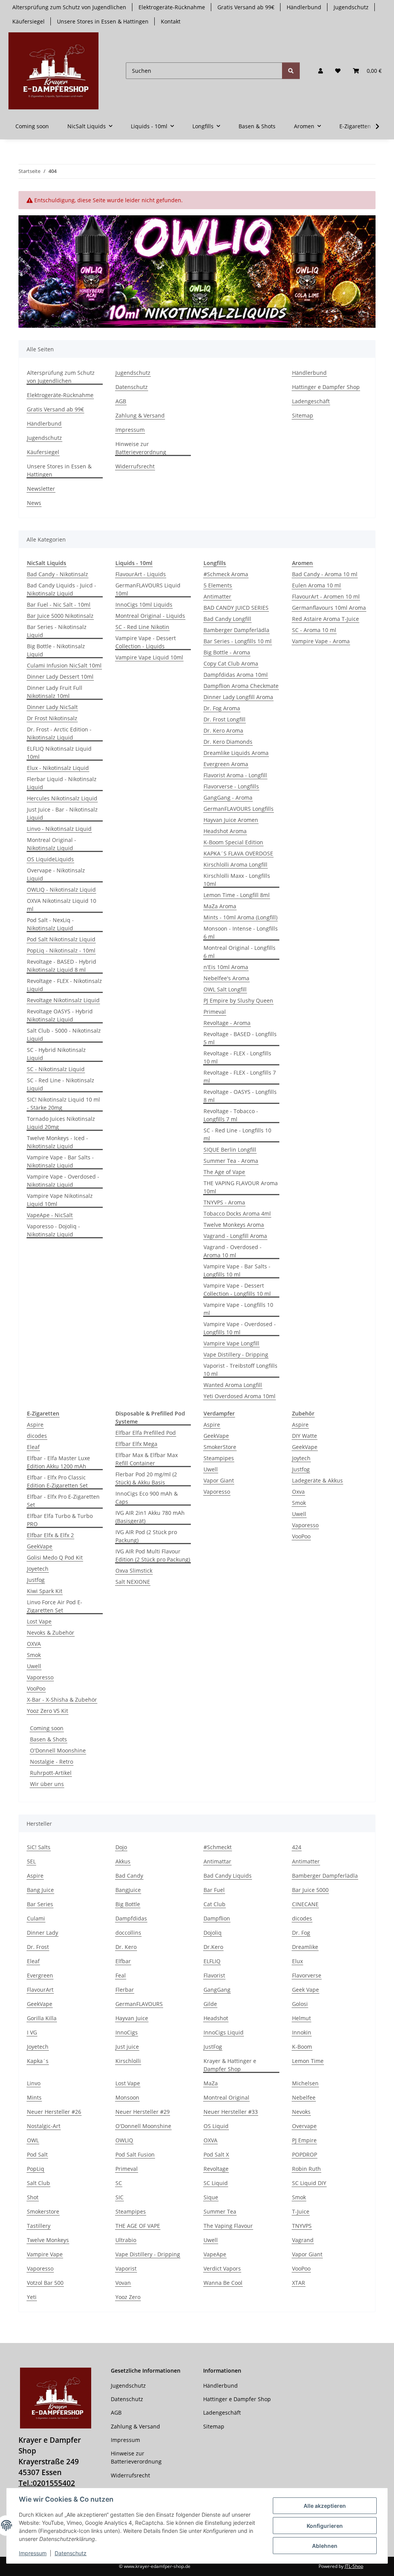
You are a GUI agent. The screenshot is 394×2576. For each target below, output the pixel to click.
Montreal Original (226, 2097)
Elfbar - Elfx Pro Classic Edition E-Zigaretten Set (57, 1481)
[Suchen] (291, 71)
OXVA (34, 1644)
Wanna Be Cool (223, 2283)
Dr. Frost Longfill (225, 719)
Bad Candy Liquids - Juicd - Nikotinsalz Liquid (62, 589)
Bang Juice (40, 1890)
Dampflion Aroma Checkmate (241, 686)
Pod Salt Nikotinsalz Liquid (61, 939)
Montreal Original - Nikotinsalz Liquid (52, 844)
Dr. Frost (38, 1947)
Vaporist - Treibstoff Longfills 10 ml (240, 1370)
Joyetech (38, 1569)
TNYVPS (302, 2226)
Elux (297, 1961)
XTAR (299, 2283)
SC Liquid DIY (309, 2183)
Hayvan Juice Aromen (231, 820)
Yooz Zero (128, 2297)
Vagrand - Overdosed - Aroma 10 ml (233, 1251)
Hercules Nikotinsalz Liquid (62, 798)
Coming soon (47, 1728)
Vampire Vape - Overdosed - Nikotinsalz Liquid (63, 1181)
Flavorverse (307, 1975)
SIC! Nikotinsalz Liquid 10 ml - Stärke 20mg (63, 1104)
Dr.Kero (213, 1947)
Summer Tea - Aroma (231, 1161)
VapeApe (215, 2254)
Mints (34, 2097)
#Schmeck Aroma (226, 574)
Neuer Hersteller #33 (231, 2112)
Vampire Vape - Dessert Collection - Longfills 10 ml (237, 1290)
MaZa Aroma (220, 906)
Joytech (301, 1458)
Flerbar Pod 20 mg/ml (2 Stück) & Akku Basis (146, 1478)
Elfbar (123, 1961)
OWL (33, 2140)
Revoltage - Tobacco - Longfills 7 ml (231, 1115)
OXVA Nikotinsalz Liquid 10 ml (62, 905)
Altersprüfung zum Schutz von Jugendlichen (69, 7)
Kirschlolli (128, 2061)
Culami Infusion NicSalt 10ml (64, 665)
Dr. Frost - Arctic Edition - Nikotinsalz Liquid (59, 733)
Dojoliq (213, 1933)
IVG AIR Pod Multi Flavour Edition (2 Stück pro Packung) (153, 1555)
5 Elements (218, 585)
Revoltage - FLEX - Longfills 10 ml (237, 1057)
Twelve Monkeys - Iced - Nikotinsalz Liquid (58, 1142)
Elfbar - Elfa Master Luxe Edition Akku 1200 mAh (58, 1462)
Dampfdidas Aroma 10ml (236, 675)
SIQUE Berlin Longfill (230, 1150)
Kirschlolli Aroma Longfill (235, 865)
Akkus (123, 1861)
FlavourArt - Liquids (141, 574)
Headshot (216, 2018)
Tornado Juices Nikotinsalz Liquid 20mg (61, 1123)
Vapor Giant (219, 1480)
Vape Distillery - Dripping (236, 1354)
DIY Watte (305, 1436)
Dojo (121, 1847)
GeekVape (40, 1546)
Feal (121, 1975)
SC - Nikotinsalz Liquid (56, 1069)
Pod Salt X (216, 2154)
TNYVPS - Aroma (224, 1202)
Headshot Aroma (225, 831)
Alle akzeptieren (325, 2506)
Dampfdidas (131, 1918)
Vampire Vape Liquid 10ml (149, 657)
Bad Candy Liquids (228, 1876)
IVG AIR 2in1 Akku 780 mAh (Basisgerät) (150, 1517)
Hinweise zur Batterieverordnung (141, 448)
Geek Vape (306, 1990)
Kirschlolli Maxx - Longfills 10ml (237, 880)
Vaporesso (40, 1677)
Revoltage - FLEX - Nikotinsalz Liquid (64, 985)
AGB (121, 401)
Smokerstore (43, 2211)
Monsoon (127, 2097)
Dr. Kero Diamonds (228, 742)
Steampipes (219, 1458)
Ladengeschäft (311, 401)
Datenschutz (71, 2553)
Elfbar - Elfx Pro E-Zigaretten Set (63, 1501)
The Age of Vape (224, 1172)
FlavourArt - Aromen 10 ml (326, 596)
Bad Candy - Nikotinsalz (58, 574)
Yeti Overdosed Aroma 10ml (240, 1396)
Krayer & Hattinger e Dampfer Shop (230, 2065)
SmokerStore (220, 1447)
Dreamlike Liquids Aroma (236, 753)
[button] (321, 71)
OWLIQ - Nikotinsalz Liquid (61, 890)
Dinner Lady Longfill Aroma (238, 697)
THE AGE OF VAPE (138, 2226)
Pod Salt (37, 2154)
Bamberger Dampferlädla (236, 630)
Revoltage (216, 2169)
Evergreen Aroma (226, 764)
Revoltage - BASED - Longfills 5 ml (240, 1038)
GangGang (217, 1990)
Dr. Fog (301, 1933)
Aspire (35, 1425)
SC (119, 2183)
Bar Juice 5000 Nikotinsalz (60, 616)
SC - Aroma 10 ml (314, 630)
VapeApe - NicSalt (50, 1215)
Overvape (304, 2126)
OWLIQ (124, 2140)
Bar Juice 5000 (310, 1890)
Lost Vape (39, 1621)
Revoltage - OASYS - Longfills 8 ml (240, 1096)
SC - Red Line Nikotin (142, 627)
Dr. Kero (126, 1947)
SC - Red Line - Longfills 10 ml (237, 1134)
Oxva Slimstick (134, 1571)
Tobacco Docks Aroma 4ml (237, 1213)
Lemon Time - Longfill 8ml (237, 895)
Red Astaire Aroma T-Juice (326, 619)
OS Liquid (216, 2126)
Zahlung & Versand (140, 415)
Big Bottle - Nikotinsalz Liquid (56, 650)
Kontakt (171, 21)
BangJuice (128, 1890)
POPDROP (305, 2154)
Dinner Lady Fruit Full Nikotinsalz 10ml (55, 692)
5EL (31, 1861)
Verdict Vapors (222, 2268)
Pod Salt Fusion (135, 2154)
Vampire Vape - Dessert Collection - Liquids (146, 642)
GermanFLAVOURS (139, 2004)
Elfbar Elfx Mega (136, 1444)
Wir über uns (47, 1784)
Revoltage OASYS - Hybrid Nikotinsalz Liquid (60, 1015)
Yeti (32, 2297)
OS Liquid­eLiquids (50, 859)
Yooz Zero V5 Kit (48, 1711)
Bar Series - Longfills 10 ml (238, 641)
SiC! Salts (39, 1847)
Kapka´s (38, 2061)
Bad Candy (129, 1876)
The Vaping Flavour (228, 2226)
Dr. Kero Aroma (223, 730)
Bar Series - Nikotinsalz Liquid (57, 631)
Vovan (123, 2283)
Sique (211, 2197)
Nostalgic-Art (44, 2126)
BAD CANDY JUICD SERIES (236, 608)
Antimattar (217, 1861)
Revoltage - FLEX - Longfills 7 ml (240, 1077)
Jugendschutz (351, 7)
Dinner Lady (43, 1933)
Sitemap (303, 415)
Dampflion (217, 1918)
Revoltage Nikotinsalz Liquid (63, 1000)
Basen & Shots (48, 1739)
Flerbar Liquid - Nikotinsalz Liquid (62, 783)
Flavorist (214, 1975)
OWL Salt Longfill (225, 989)
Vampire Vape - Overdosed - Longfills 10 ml (240, 1328)
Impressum (33, 2553)
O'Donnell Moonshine (58, 1750)
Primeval (215, 1012)
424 (297, 1847)
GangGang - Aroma (228, 797)
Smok (34, 1655)
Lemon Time (308, 2061)
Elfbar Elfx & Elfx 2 (50, 1535)
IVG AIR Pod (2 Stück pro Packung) (146, 1536)
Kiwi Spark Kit (45, 1591)
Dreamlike (305, 1947)
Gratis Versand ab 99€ (246, 7)
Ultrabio (126, 2240)
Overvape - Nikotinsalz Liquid (56, 874)
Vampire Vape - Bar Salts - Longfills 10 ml (237, 1270)
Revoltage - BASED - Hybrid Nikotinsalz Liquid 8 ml (62, 966)
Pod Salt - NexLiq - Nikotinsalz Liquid (50, 924)
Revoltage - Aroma (227, 1023)
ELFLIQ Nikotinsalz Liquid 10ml (59, 753)
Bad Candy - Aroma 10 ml (325, 574)
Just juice (127, 2047)
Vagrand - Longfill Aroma (235, 1236)
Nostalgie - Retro (52, 1762)
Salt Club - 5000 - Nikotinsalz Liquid (64, 1035)
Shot (33, 2197)
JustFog (213, 2047)
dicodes (37, 1436)
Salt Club (38, 2183)
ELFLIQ (212, 1961)
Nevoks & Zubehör (51, 1633)
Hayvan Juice (132, 2018)
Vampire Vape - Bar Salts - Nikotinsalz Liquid (60, 1161)
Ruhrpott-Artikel (51, 1773)
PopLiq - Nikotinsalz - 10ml (61, 950)
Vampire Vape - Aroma (321, 641)
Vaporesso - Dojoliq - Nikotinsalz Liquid (53, 1230)
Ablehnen (325, 2546)
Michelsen (305, 2083)
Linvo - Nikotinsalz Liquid (59, 829)
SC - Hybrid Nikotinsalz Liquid (56, 1054)
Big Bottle (128, 1904)
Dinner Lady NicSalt (52, 707)
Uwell (34, 1666)
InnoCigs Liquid (224, 2032)
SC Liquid (216, 2183)
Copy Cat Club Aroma (231, 663)
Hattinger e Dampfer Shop (326, 387)
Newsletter (41, 489)
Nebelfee (304, 2097)
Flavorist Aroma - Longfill (235, 775)
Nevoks (301, 2112)
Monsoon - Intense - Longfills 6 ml (241, 932)
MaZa (211, 2083)
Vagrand (303, 2240)
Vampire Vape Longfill (231, 1343)
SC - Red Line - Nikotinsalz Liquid (61, 1084)
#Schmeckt (218, 1847)
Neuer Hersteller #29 (143, 2112)
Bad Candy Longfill (227, 619)
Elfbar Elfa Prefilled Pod (146, 1433)
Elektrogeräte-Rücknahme (172, 7)
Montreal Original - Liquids (150, 616)
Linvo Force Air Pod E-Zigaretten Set (55, 1606)
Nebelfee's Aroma (226, 978)
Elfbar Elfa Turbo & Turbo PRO (60, 1520)
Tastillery (39, 2226)
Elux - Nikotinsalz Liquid (58, 768)
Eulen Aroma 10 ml (316, 585)
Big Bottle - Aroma (227, 652)
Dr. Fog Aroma (222, 708)
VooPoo (36, 1688)
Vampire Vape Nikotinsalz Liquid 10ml (60, 1200)
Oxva (298, 1492)
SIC (119, 2197)
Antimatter (217, 596)
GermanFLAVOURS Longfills (239, 809)
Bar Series (40, 1904)
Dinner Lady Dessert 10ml (60, 677)
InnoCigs (127, 2032)
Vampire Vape (45, 2254)
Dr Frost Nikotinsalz (52, 718)
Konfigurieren (325, 2526)
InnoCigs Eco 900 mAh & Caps (147, 1498)
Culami (36, 1918)
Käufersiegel (28, 21)
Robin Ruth (306, 2169)
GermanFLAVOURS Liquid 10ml (148, 589)
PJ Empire (304, 2140)
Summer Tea (220, 2211)
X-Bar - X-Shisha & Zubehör (62, 1700)
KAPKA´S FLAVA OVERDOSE (238, 853)
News (34, 503)
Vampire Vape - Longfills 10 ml (238, 1309)
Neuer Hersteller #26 (54, 2112)
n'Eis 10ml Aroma (226, 967)
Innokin (302, 2032)
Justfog (36, 1580)
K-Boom (302, 2047)
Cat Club (215, 1904)
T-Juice (301, 2211)
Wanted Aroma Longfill (233, 1385)
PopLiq (36, 2169)
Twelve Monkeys (48, 2240)
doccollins (128, 1933)
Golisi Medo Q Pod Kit (55, 1557)
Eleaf (33, 1447)
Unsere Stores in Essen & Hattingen (103, 21)
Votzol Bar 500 (45, 2283)
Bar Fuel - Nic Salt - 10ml (59, 605)
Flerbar (125, 1990)
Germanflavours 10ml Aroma (329, 608)
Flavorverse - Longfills (231, 786)
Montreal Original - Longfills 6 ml (240, 952)
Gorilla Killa (42, 2018)
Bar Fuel (214, 1890)
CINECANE (305, 1904)
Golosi (300, 2004)
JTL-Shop (354, 2566)
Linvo (34, 2083)
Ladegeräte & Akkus (317, 1480)
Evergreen (40, 1975)
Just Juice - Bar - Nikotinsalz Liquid (62, 813)
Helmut (301, 2018)
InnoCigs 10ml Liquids (144, 605)
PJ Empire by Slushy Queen (238, 1000)
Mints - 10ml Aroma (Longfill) (240, 917)
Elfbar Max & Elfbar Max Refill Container (147, 1459)
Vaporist (126, 2268)
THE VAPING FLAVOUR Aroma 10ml (241, 1187)
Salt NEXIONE (133, 1582)
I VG (32, 2032)
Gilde (210, 2004)
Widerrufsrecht (135, 466)
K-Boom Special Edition (233, 842)
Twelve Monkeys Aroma (234, 1225)
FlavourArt (40, 1990)
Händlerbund (304, 7)
